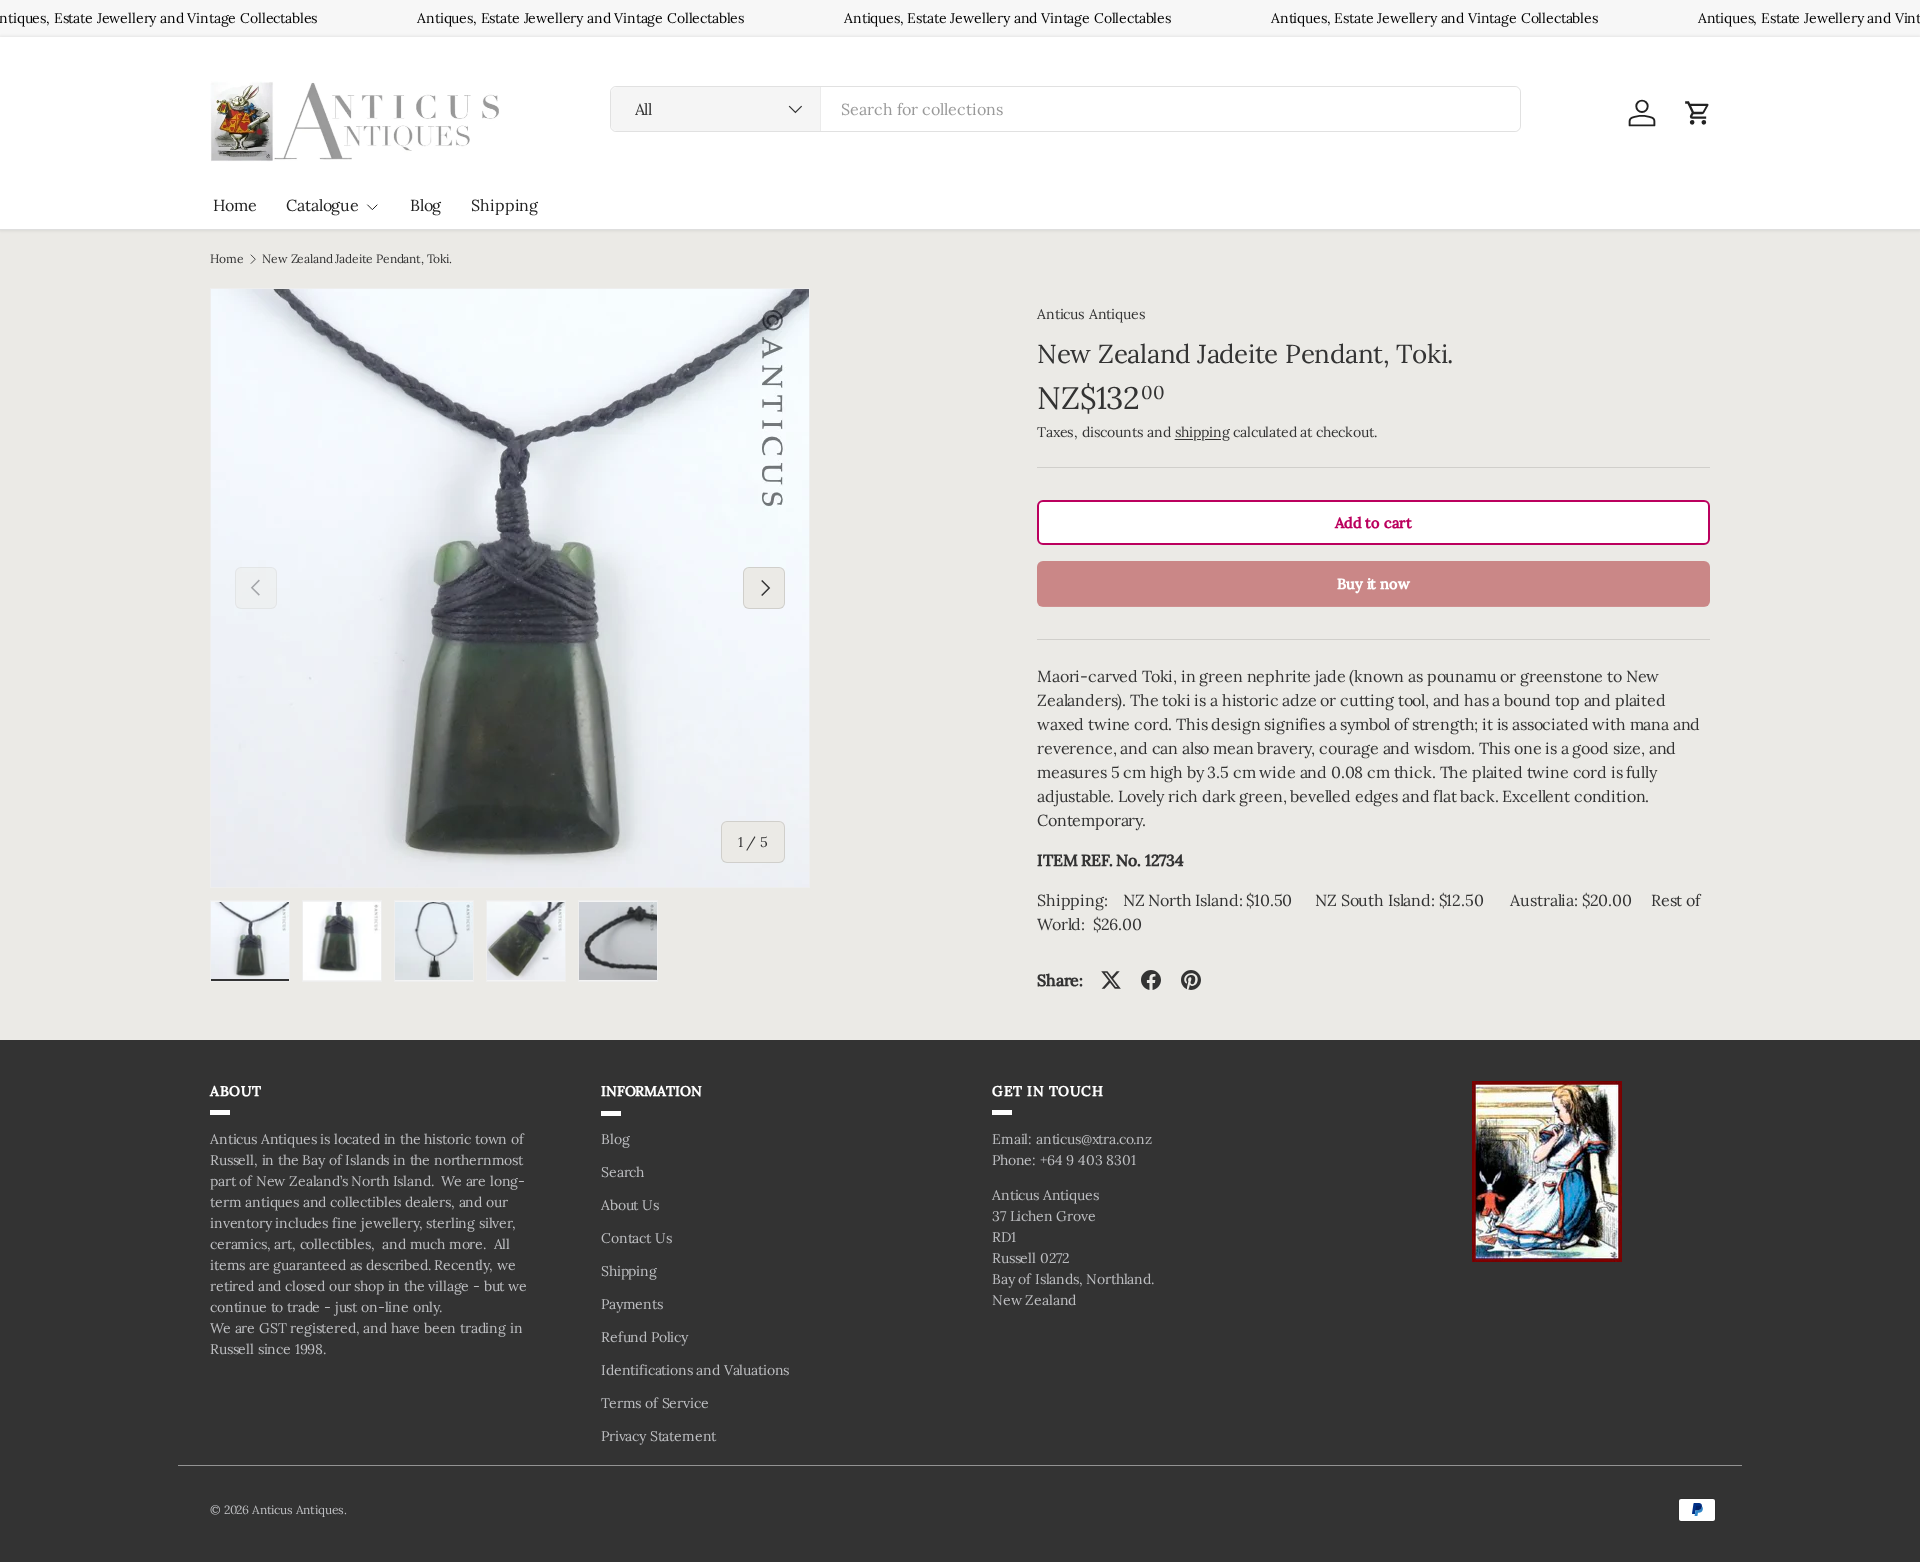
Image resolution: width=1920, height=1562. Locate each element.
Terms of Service (654, 1403)
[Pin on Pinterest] (1191, 980)
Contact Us (636, 1238)
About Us (630, 1205)
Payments (632, 1304)
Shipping (504, 205)
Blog (425, 205)
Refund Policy (644, 1337)
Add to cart (1373, 522)
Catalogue (322, 205)
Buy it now (1373, 583)
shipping (1202, 432)
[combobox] (1065, 109)
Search (622, 1172)
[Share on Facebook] (1151, 980)
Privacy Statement (658, 1436)
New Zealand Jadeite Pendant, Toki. (357, 259)
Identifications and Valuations (695, 1370)
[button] (1698, 113)
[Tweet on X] (1111, 980)
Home (234, 205)
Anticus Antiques (1091, 314)
